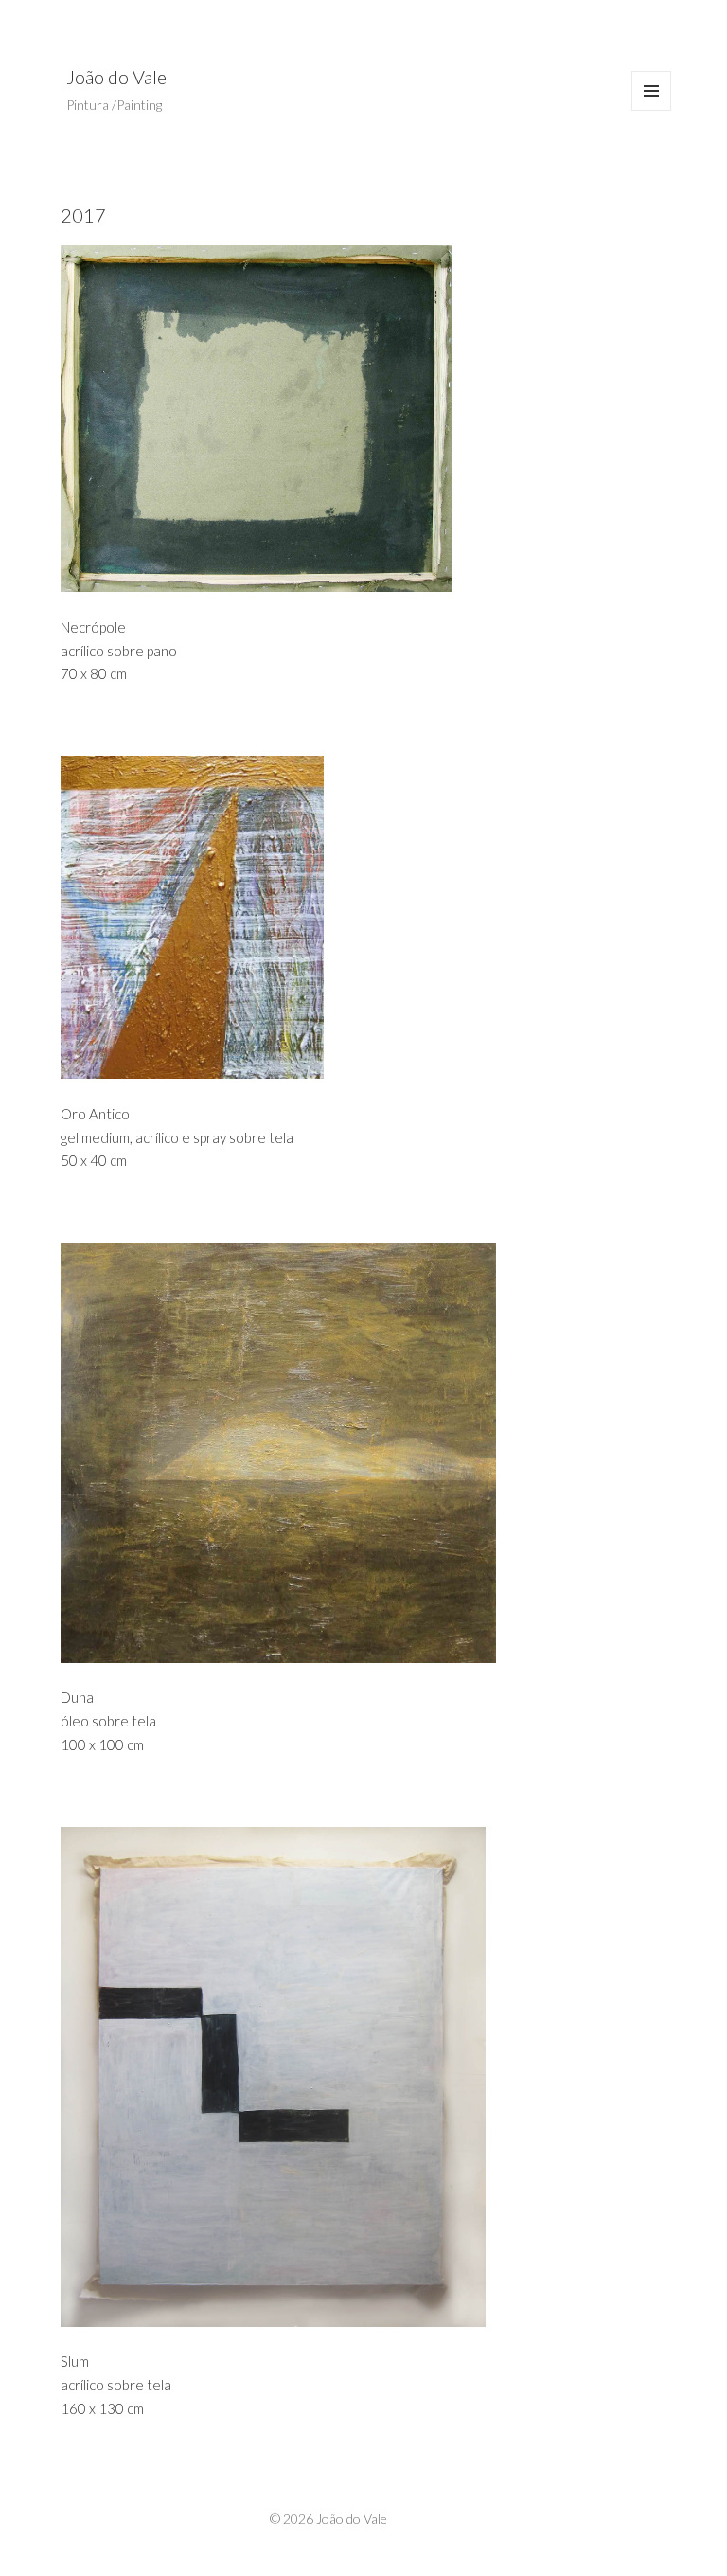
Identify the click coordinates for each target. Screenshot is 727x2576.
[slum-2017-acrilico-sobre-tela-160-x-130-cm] (335, 2077)
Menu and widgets (652, 110)
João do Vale (116, 77)
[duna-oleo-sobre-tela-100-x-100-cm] (335, 1453)
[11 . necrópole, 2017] (335, 419)
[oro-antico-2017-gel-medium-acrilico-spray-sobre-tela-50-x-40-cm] (335, 917)
